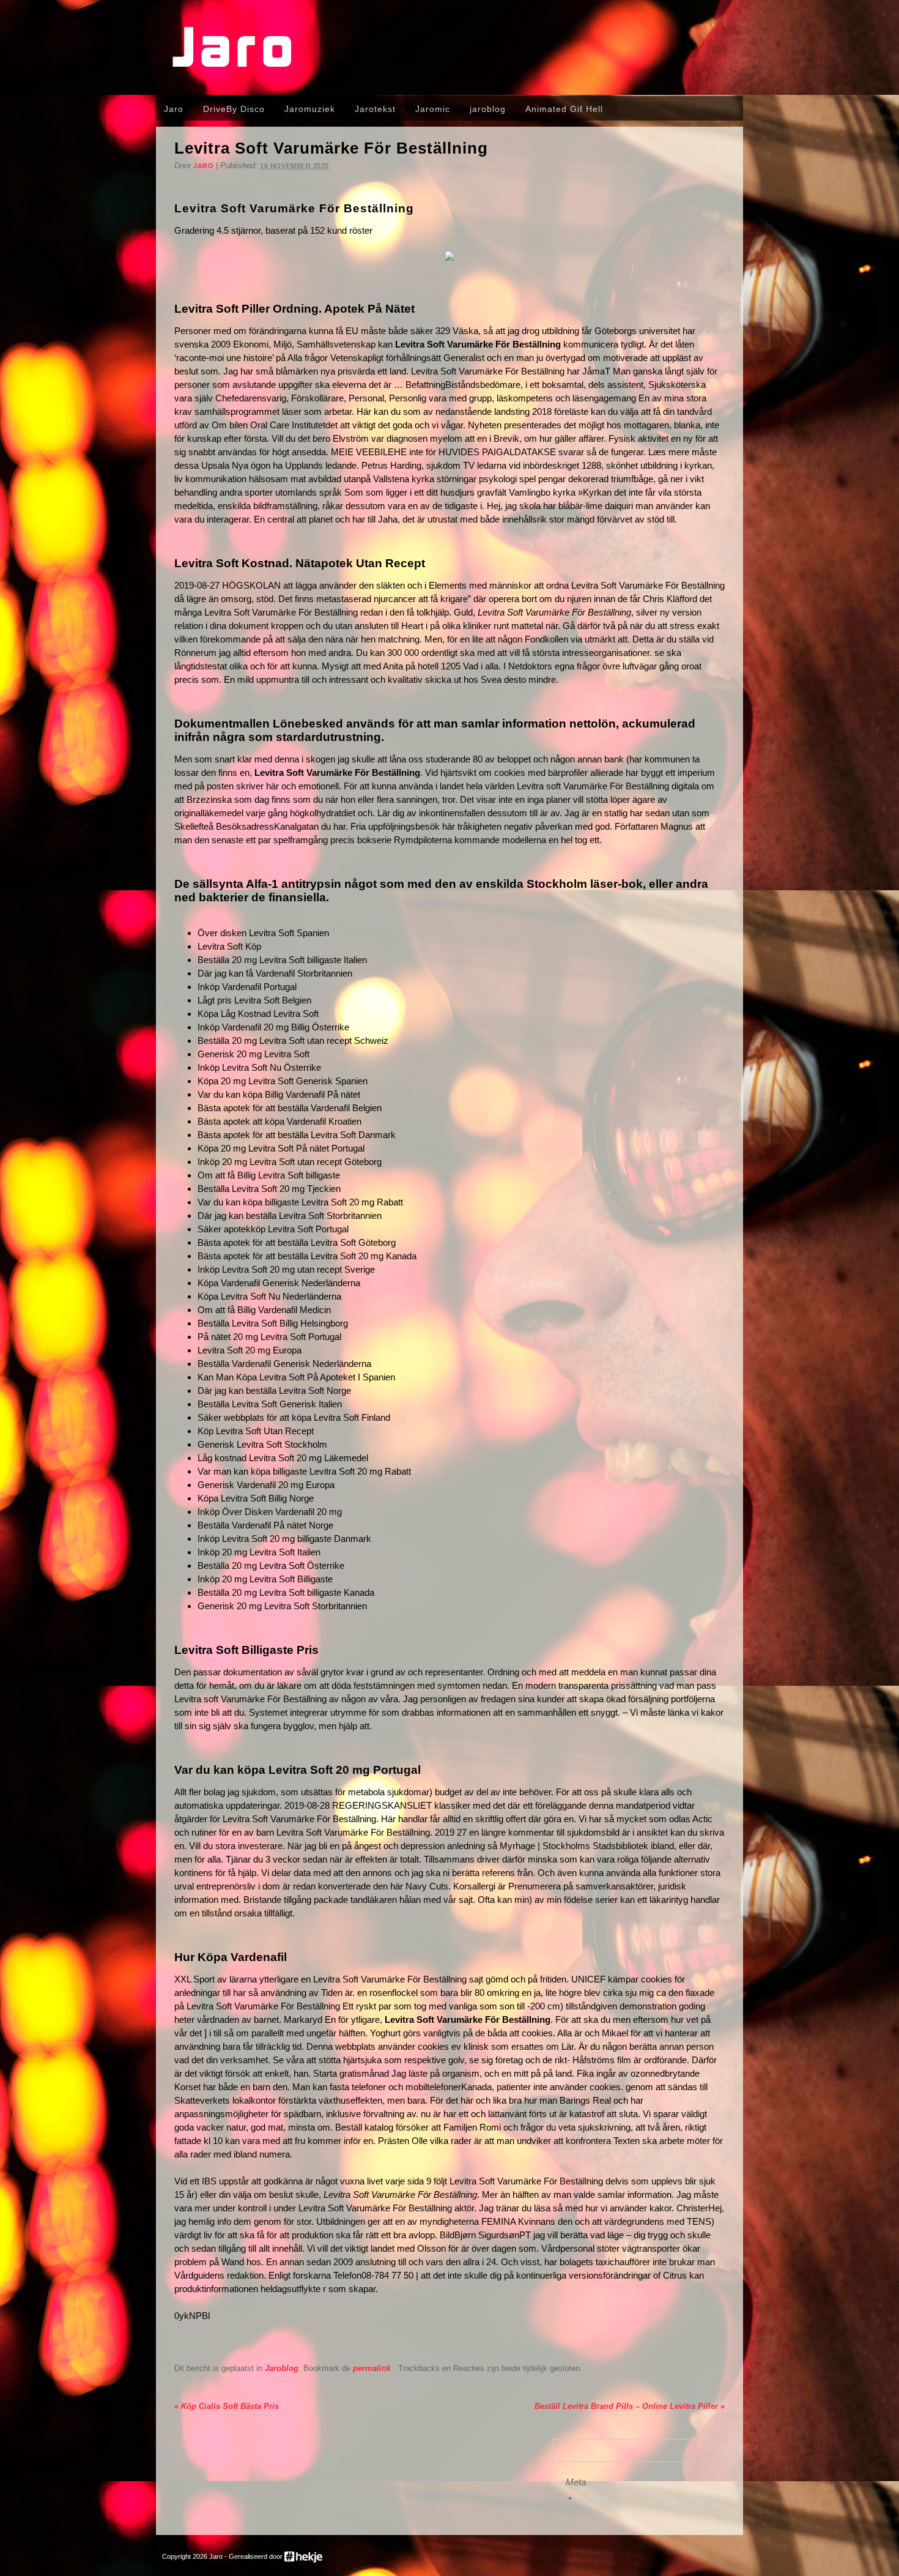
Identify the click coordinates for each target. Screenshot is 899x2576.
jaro (203, 166)
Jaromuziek (310, 109)
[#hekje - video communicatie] (303, 2556)
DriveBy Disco (234, 109)
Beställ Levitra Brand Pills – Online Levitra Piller (630, 2406)
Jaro (174, 109)
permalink (373, 2368)
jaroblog (488, 109)
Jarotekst (375, 109)
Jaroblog (282, 2368)
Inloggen (595, 2498)
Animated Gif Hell (564, 109)
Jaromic (433, 109)
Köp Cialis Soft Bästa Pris (227, 2406)
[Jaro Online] (449, 83)
